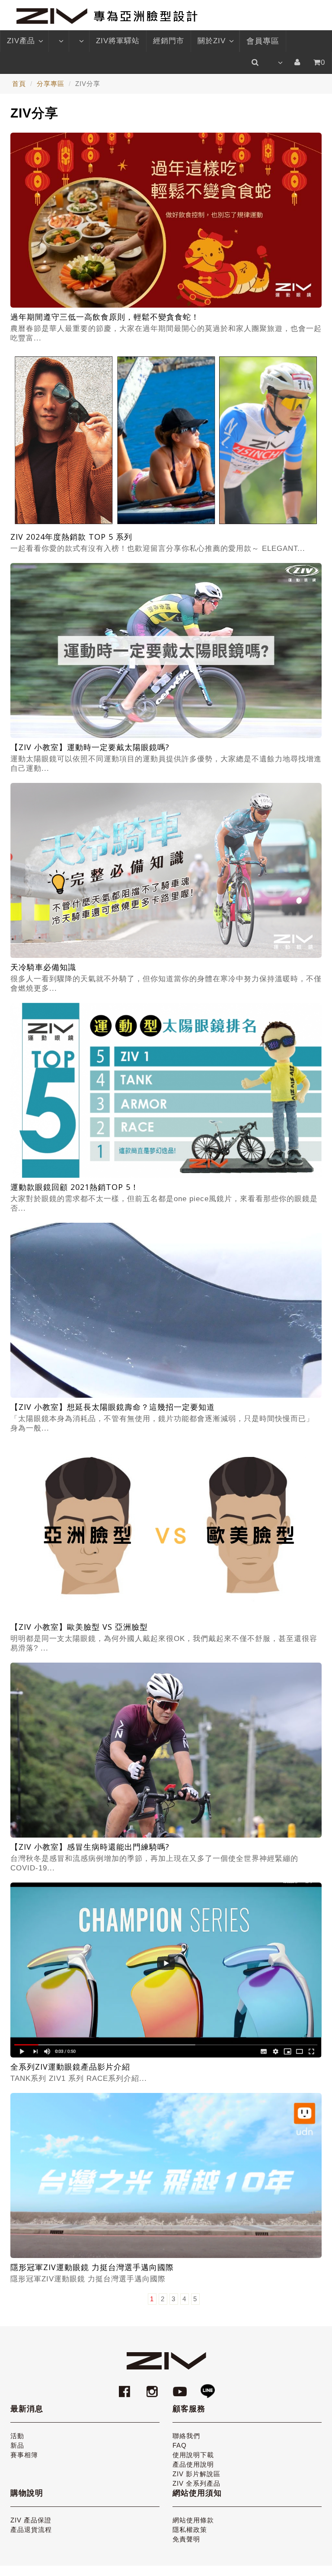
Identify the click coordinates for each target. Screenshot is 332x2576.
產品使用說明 (193, 2464)
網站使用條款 (193, 2520)
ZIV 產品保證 (31, 2520)
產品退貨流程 (31, 2530)
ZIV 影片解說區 (196, 2474)
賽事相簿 (24, 2455)
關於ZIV (212, 41)
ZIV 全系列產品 (196, 2483)
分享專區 (51, 84)
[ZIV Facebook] (126, 2387)
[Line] (207, 2387)
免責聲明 (186, 2539)
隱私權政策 (190, 2530)
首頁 (19, 84)
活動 (17, 2436)
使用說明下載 (193, 2455)
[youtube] (181, 2387)
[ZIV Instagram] (152, 2387)
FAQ (180, 2445)
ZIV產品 (21, 41)
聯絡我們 (186, 2436)
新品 (17, 2445)
